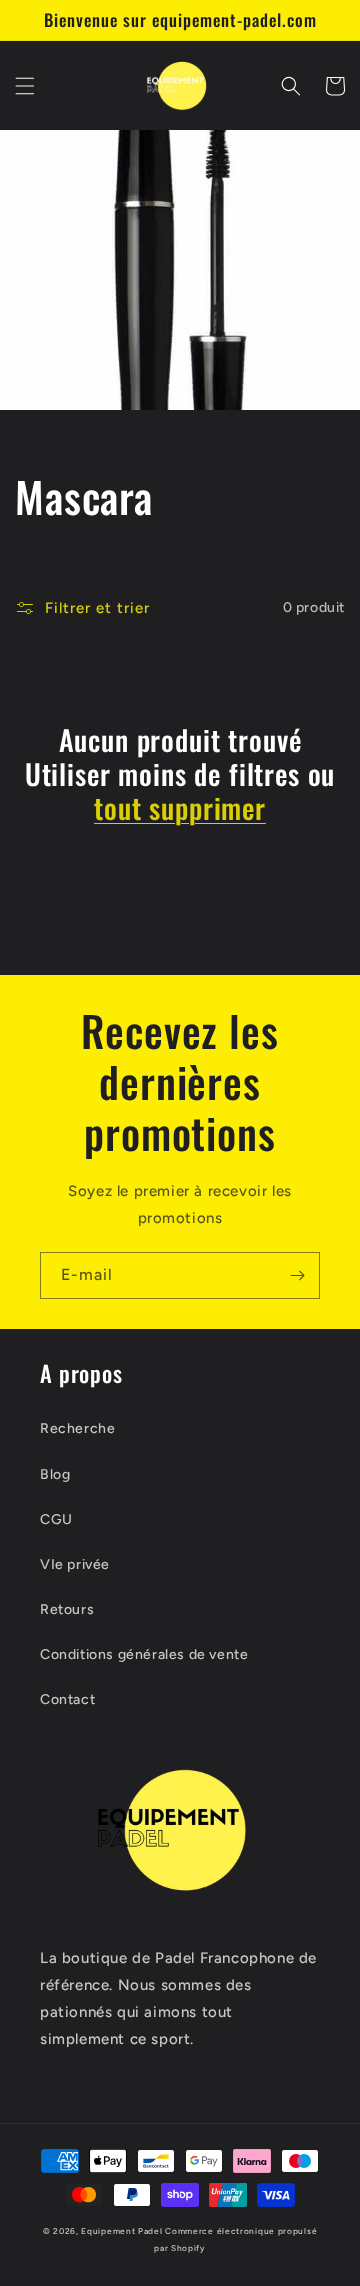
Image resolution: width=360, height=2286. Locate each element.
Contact (67, 1699)
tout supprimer (180, 808)
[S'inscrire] (297, 1275)
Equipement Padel (121, 2231)
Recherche (77, 1428)
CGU (56, 1519)
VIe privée (75, 1564)
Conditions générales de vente (144, 1654)
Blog (55, 1474)
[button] (25, 86)
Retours (67, 1609)
